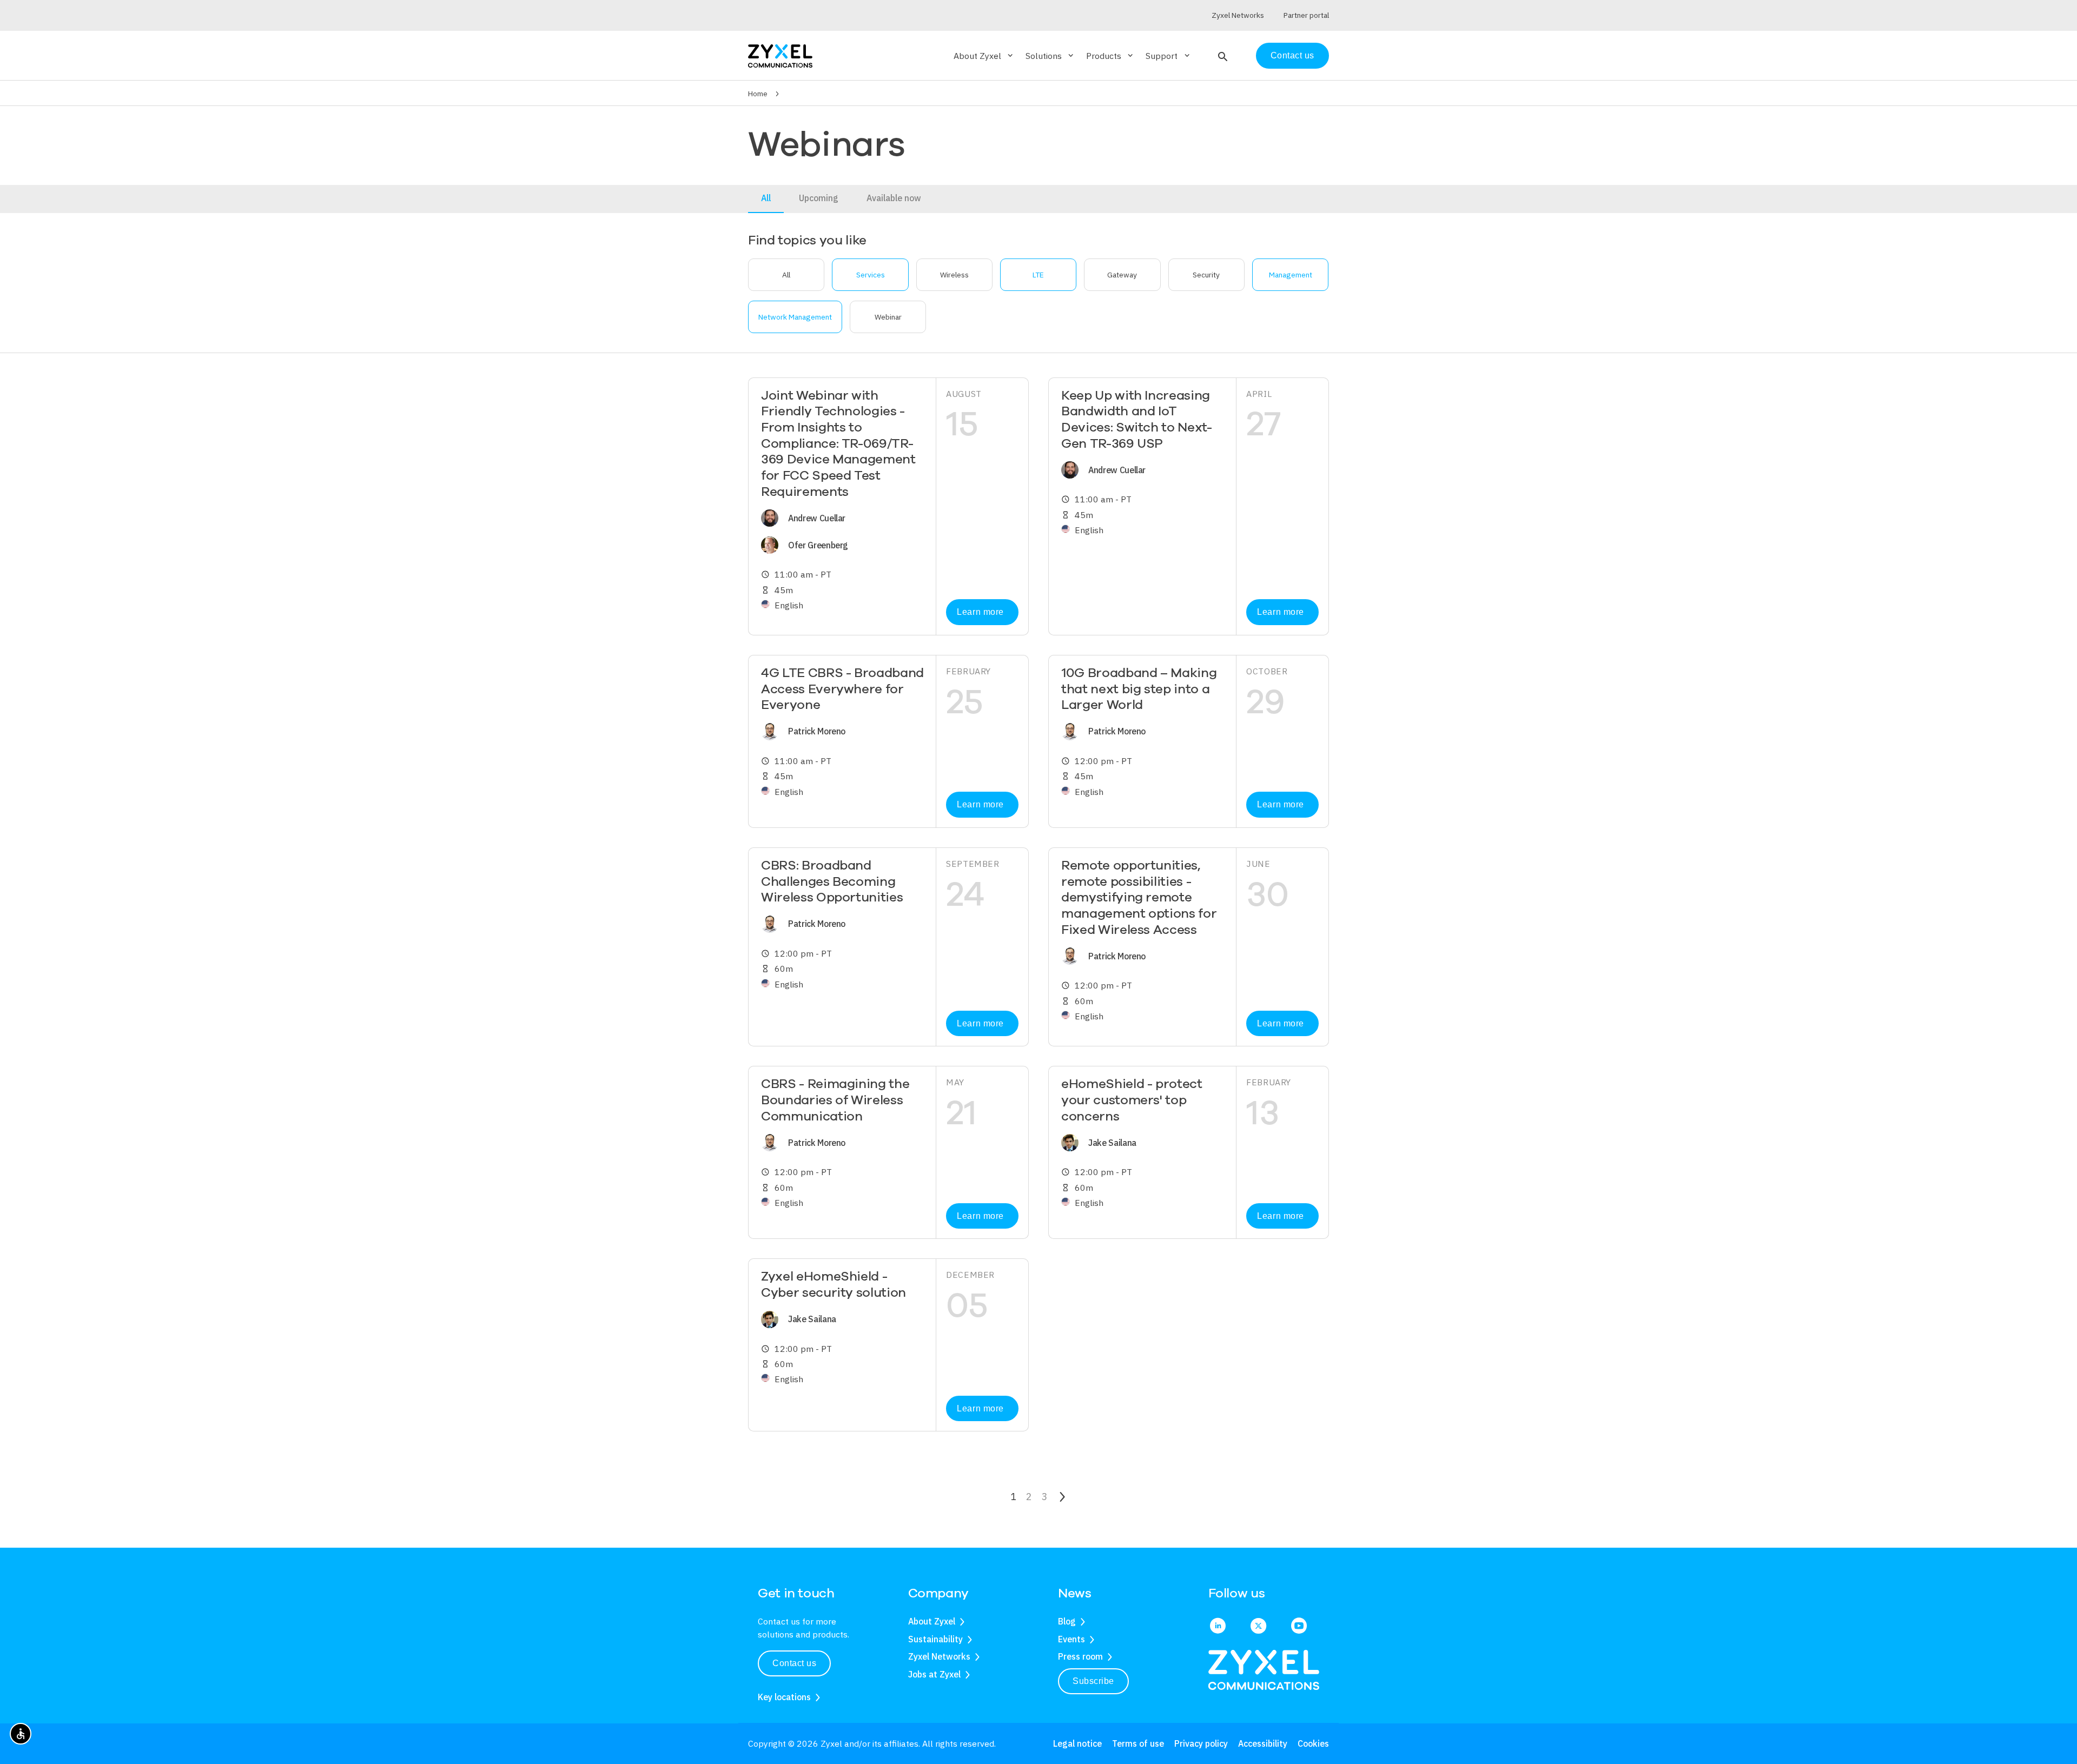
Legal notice (1077, 1743)
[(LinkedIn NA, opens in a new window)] (1218, 1627)
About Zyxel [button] (984, 56)
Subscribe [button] (1093, 1681)
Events (1071, 1639)
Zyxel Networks (939, 1656)
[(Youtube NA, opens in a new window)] (1299, 1627)
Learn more (980, 612)
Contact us (1292, 55)
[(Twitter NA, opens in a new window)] (1258, 1627)
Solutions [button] (1050, 56)
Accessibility (1263, 1743)
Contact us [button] (794, 1663)
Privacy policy (1201, 1743)
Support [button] (1168, 56)
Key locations (784, 1697)
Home (758, 94)
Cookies (1313, 1743)
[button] (1222, 56)
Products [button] (1110, 56)
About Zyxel (932, 1621)
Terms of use (1138, 1743)
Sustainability (935, 1639)
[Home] (780, 55)
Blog (1067, 1621)
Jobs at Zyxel (934, 1674)
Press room (1080, 1656)
